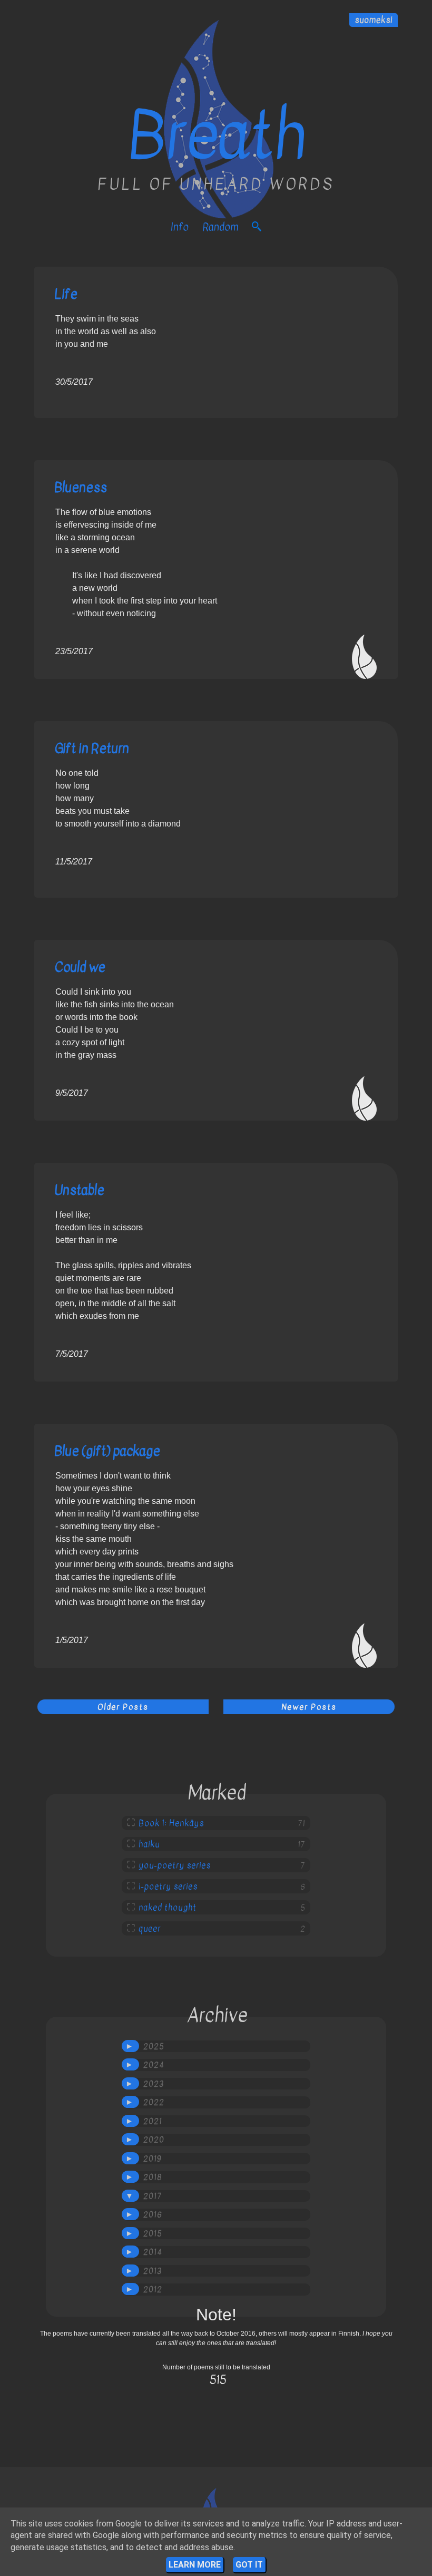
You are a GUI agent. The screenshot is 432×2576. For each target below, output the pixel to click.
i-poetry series (168, 1887)
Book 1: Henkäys (171, 1823)
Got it (249, 2565)
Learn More (195, 2565)
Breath (216, 136)
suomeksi (374, 20)
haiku (149, 1844)
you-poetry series (175, 1865)
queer (150, 1929)
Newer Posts (309, 1707)
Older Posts (123, 1707)
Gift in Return (92, 748)
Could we (80, 967)
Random (220, 227)
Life (66, 294)
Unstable (79, 1190)
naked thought (168, 1908)
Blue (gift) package (107, 1451)
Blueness (81, 487)
